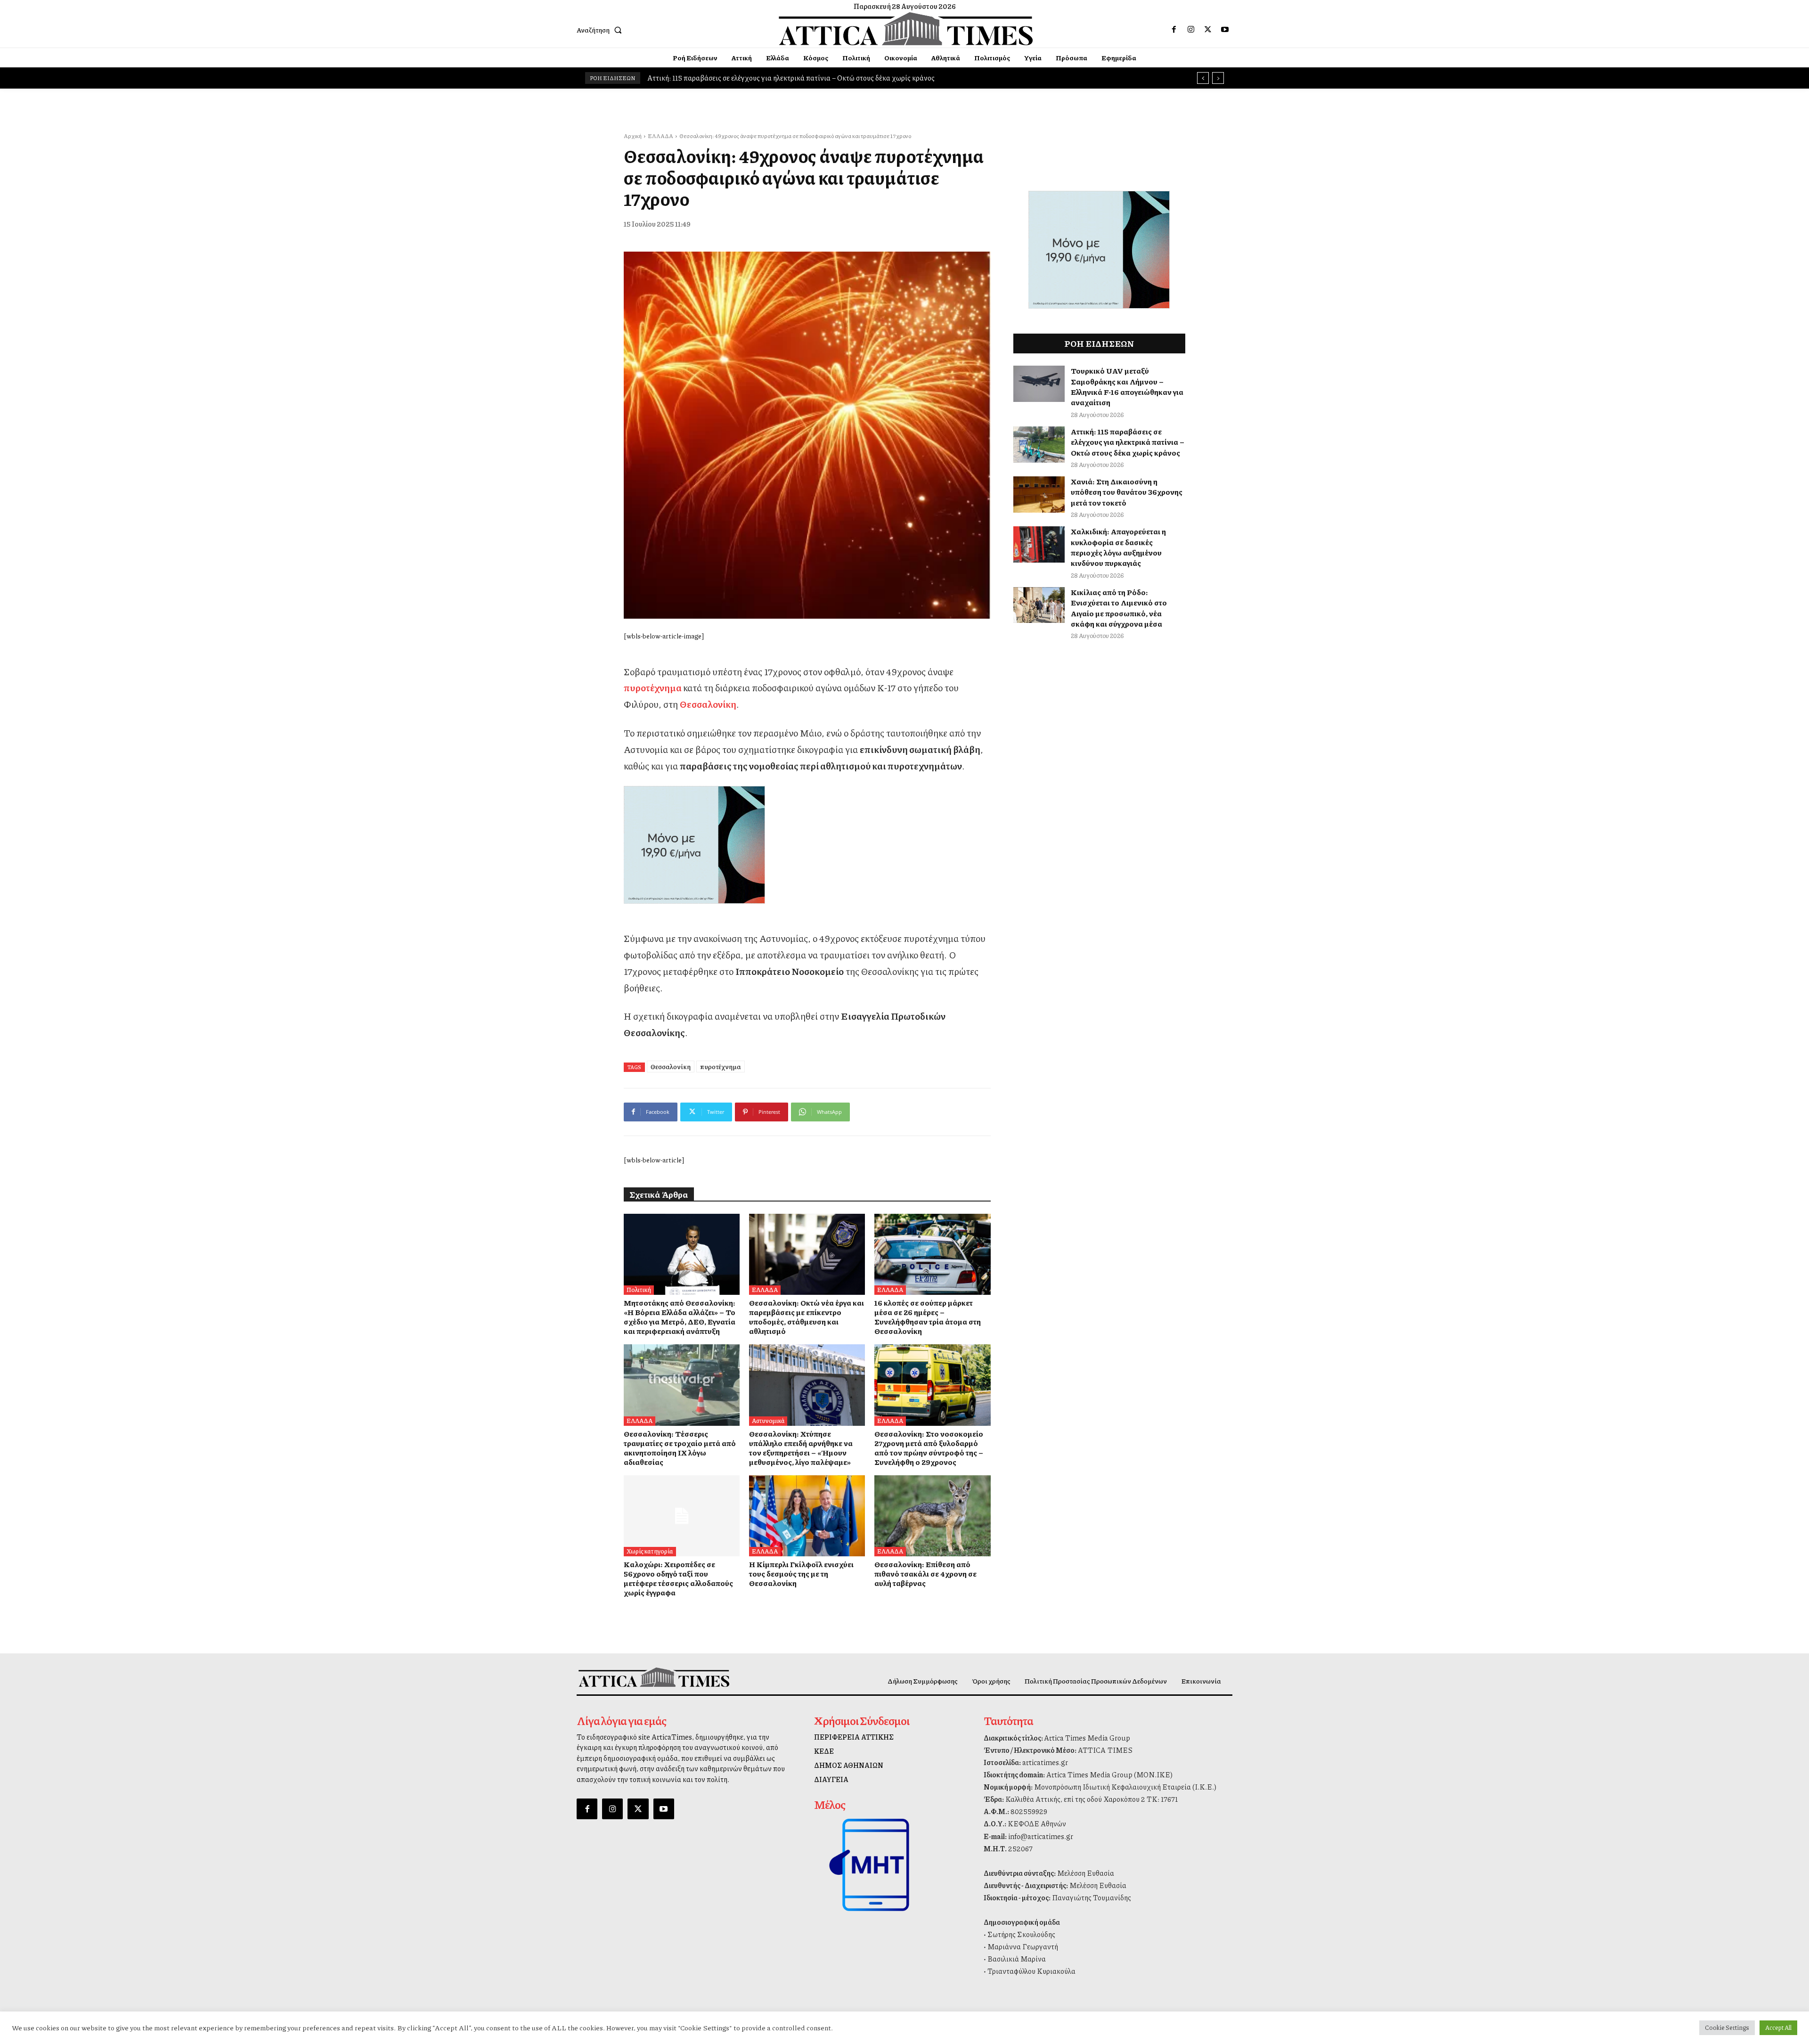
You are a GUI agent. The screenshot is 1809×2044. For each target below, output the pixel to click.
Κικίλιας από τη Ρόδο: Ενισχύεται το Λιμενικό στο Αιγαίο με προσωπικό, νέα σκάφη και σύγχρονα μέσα (1119, 608)
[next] (1218, 78)
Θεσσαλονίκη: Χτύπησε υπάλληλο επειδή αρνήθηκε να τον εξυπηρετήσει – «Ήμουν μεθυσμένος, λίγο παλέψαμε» (801, 1448)
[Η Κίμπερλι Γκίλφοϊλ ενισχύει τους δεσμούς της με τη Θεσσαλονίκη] (807, 1516)
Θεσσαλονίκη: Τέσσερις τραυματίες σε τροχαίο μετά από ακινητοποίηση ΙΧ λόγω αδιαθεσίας (680, 1448)
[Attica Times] (654, 1677)
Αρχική (633, 136)
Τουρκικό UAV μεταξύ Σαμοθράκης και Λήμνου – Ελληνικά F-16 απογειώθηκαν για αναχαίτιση (1127, 386)
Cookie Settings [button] (1727, 2028)
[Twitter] (1208, 30)
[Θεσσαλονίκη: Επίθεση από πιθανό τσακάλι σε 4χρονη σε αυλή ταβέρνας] (932, 1516)
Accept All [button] (1778, 2028)
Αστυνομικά (768, 1421)
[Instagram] (1191, 30)
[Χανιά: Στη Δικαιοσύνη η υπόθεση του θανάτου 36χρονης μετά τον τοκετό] (1039, 495)
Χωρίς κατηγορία (650, 1551)
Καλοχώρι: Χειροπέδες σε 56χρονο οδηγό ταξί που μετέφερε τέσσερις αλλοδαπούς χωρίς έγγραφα (678, 1578)
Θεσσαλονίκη (708, 704)
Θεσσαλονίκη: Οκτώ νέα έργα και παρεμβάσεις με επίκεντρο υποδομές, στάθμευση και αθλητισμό (807, 1317)
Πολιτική (639, 1290)
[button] (601, 30)
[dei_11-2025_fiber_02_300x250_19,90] (807, 845)
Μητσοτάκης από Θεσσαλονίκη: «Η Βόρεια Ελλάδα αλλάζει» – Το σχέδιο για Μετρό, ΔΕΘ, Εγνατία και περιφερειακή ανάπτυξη (680, 1317)
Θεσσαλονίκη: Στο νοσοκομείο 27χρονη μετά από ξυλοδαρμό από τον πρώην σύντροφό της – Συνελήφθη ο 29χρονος (929, 1448)
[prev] (1203, 78)
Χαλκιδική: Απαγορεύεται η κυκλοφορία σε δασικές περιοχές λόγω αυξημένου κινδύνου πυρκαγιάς (1118, 547)
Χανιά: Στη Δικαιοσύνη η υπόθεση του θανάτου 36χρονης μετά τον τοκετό (1127, 492)
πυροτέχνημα (653, 687)
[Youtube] (1225, 30)
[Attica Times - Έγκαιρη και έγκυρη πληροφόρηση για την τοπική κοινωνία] (906, 29)
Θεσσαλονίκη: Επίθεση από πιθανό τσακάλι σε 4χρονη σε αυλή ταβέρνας (925, 1574)
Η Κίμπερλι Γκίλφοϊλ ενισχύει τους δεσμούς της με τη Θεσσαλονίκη (801, 1574)
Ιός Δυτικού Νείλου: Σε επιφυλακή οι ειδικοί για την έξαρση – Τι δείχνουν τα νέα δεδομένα (789, 78)
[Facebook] (1174, 30)
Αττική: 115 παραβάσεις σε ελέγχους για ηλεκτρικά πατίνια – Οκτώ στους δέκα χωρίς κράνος (1128, 442)
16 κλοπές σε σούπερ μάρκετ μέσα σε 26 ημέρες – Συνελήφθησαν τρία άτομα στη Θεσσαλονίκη (928, 1317)
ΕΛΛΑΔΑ (660, 136)
